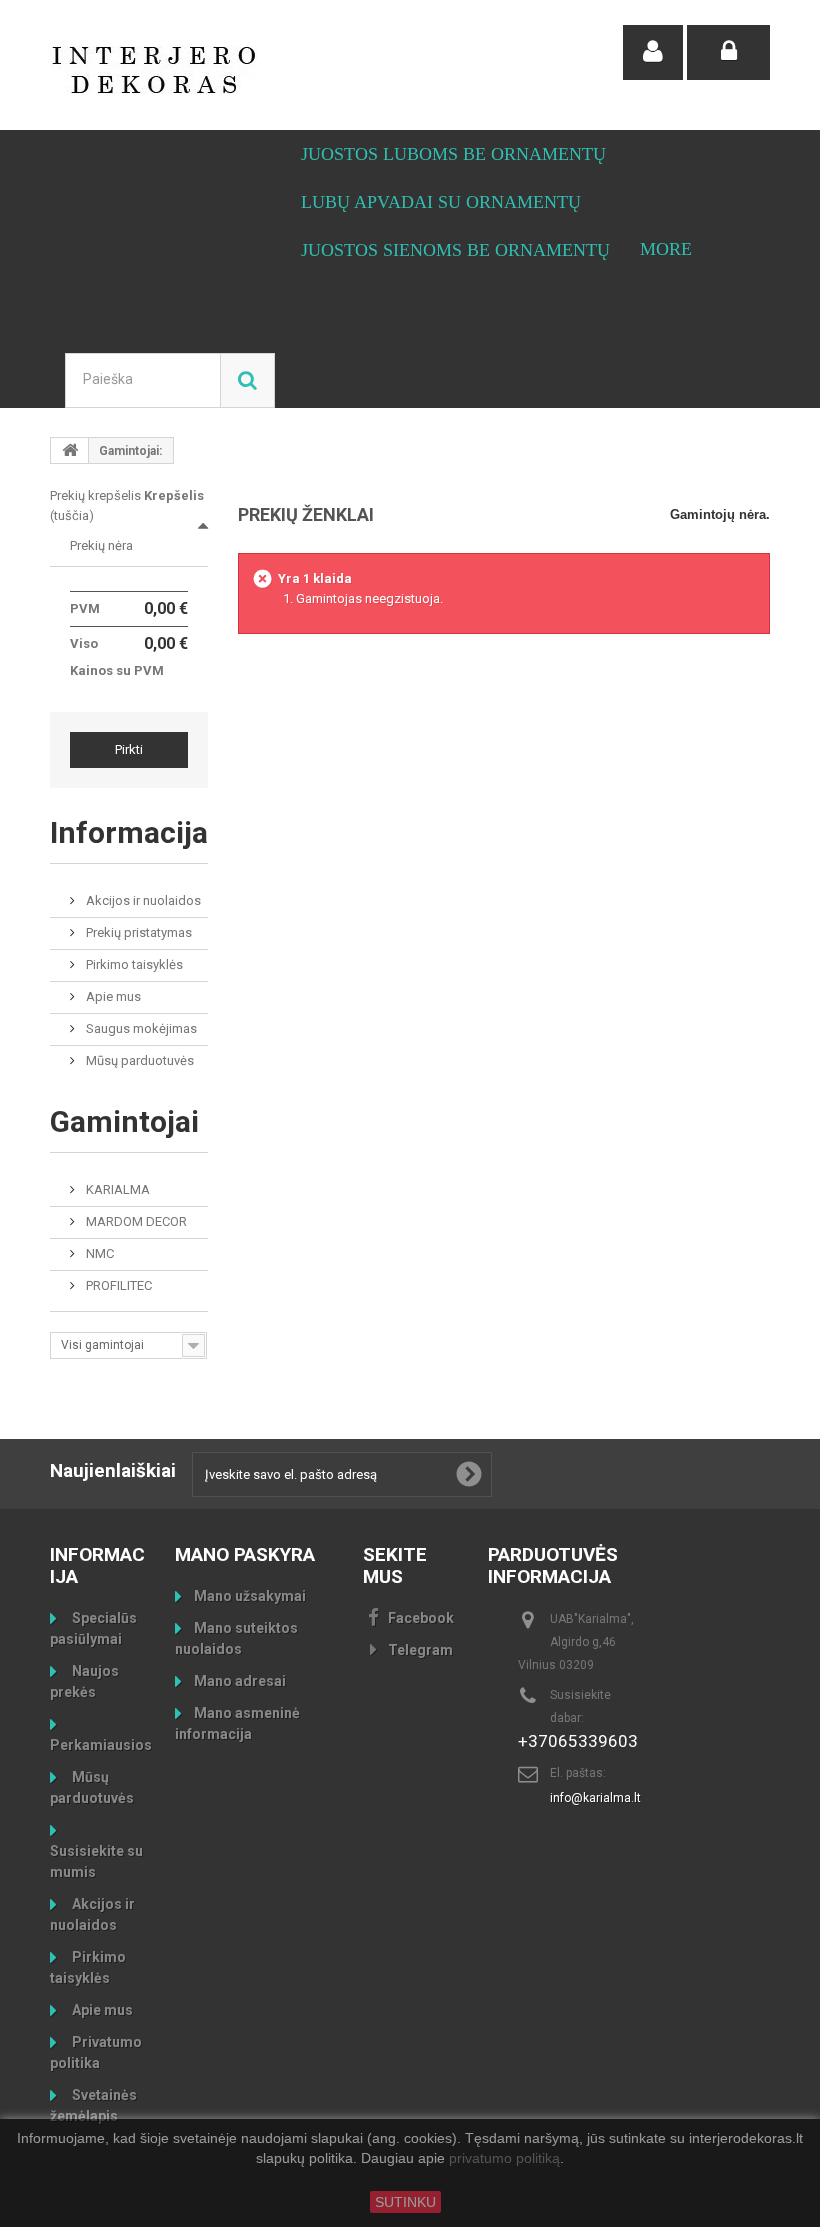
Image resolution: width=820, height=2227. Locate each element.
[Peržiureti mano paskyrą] (653, 52)
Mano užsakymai (250, 1596)
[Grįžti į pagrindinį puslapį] (70, 450)
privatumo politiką (504, 2159)
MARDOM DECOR (135, 1221)
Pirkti (129, 749)
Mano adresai (240, 1681)
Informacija (129, 832)
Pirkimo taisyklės (133, 964)
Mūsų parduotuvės (138, 1060)
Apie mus (112, 996)
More (666, 249)
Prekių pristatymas (137, 932)
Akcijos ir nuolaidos (142, 900)
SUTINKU (405, 2202)
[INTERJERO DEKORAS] (160, 70)
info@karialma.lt (595, 1798)
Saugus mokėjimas (140, 1028)
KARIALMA (116, 1189)
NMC (98, 1253)
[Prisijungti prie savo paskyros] (728, 52)
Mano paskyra (245, 1554)
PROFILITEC (117, 1285)
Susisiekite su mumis (96, 1861)
